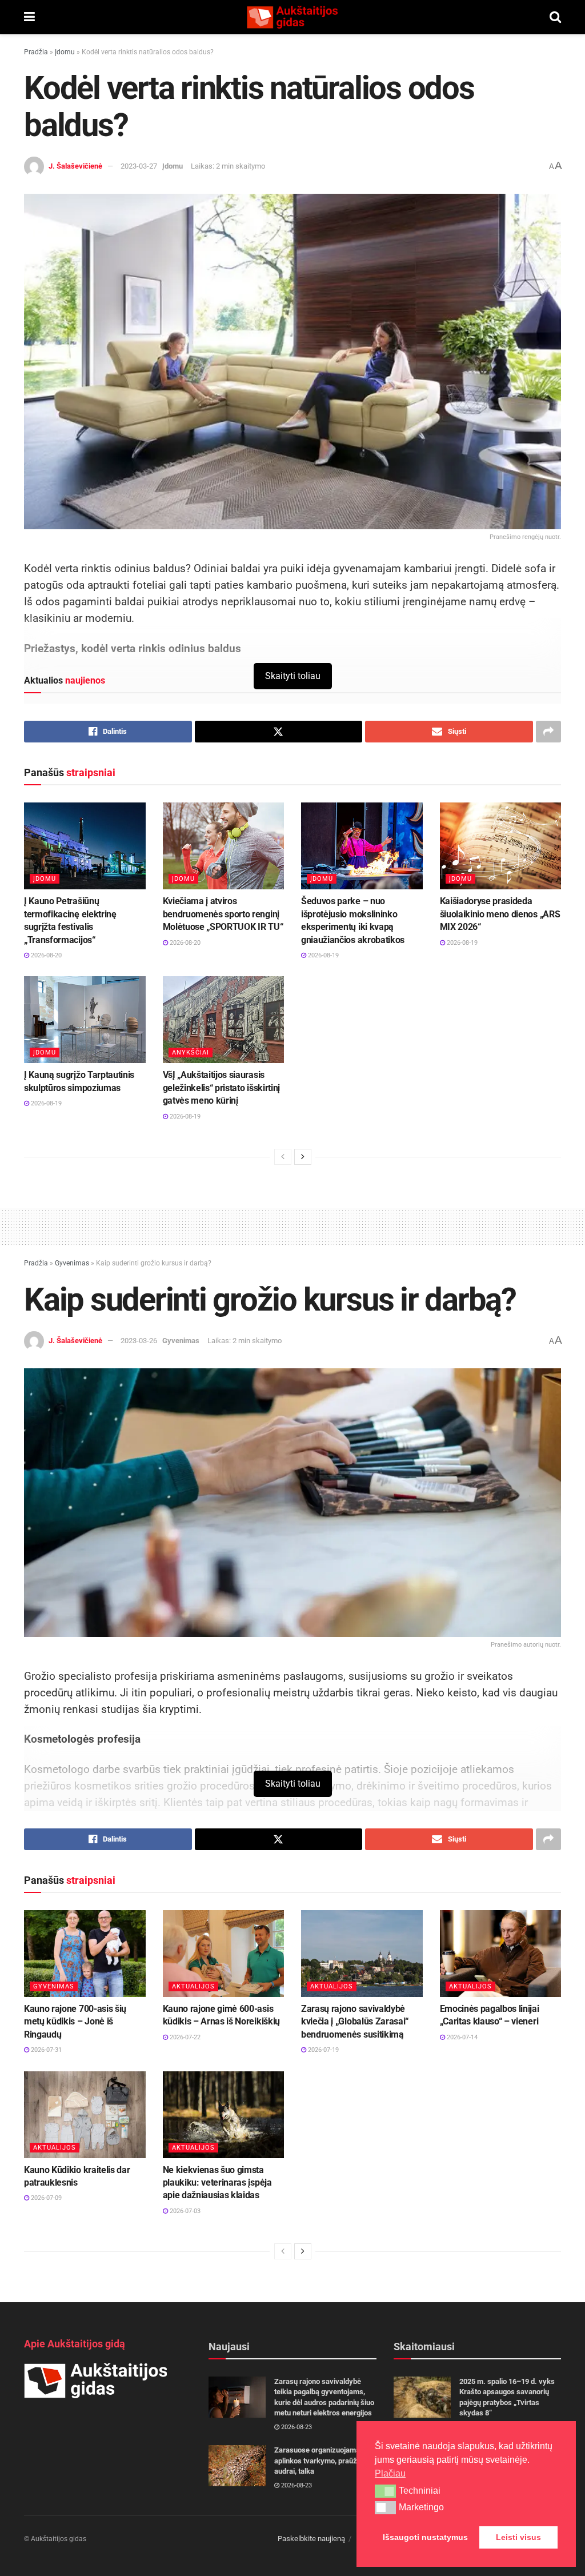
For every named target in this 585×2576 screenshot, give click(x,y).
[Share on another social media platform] (548, 732)
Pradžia (36, 52)
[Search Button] (555, 17)
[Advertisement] (292, 1225)
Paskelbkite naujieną (311, 2539)
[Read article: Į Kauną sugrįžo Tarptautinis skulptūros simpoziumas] (85, 1020)
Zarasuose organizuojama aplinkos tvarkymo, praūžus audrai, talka (320, 2460)
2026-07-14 (461, 2037)
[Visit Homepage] (292, 17)
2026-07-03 (184, 2211)
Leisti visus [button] (518, 2537)
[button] (385, 2491)
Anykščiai (191, 1053)
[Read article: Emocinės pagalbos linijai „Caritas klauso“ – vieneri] (501, 1954)
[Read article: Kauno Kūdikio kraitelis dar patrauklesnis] (85, 2115)
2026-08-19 (322, 955)
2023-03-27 (139, 166)
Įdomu (65, 52)
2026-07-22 (184, 2037)
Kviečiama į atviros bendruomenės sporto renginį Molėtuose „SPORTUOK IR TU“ (223, 914)
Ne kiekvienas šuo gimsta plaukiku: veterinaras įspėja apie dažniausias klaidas (217, 2183)
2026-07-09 (45, 2198)
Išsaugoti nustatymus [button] (425, 2537)
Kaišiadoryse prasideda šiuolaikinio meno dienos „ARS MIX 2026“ (500, 914)
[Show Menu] (29, 17)
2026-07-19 (322, 2050)
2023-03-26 (139, 1341)
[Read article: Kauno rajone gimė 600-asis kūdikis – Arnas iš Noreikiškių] (224, 1954)
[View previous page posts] (283, 1157)
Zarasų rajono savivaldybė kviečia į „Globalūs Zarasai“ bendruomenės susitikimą (355, 2022)
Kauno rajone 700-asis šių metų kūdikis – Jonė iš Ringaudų (75, 2022)
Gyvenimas (72, 1263)
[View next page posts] (303, 1157)
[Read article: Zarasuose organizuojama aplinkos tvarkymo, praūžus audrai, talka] (237, 2466)
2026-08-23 (296, 2427)
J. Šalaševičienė (75, 166)
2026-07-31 (45, 2050)
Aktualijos (193, 1986)
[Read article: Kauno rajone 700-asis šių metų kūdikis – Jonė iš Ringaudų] (85, 1954)
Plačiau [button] (390, 2473)
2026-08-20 (45, 955)
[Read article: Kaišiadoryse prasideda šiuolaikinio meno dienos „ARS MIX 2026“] (501, 846)
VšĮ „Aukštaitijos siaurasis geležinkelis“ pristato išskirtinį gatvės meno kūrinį (221, 1088)
